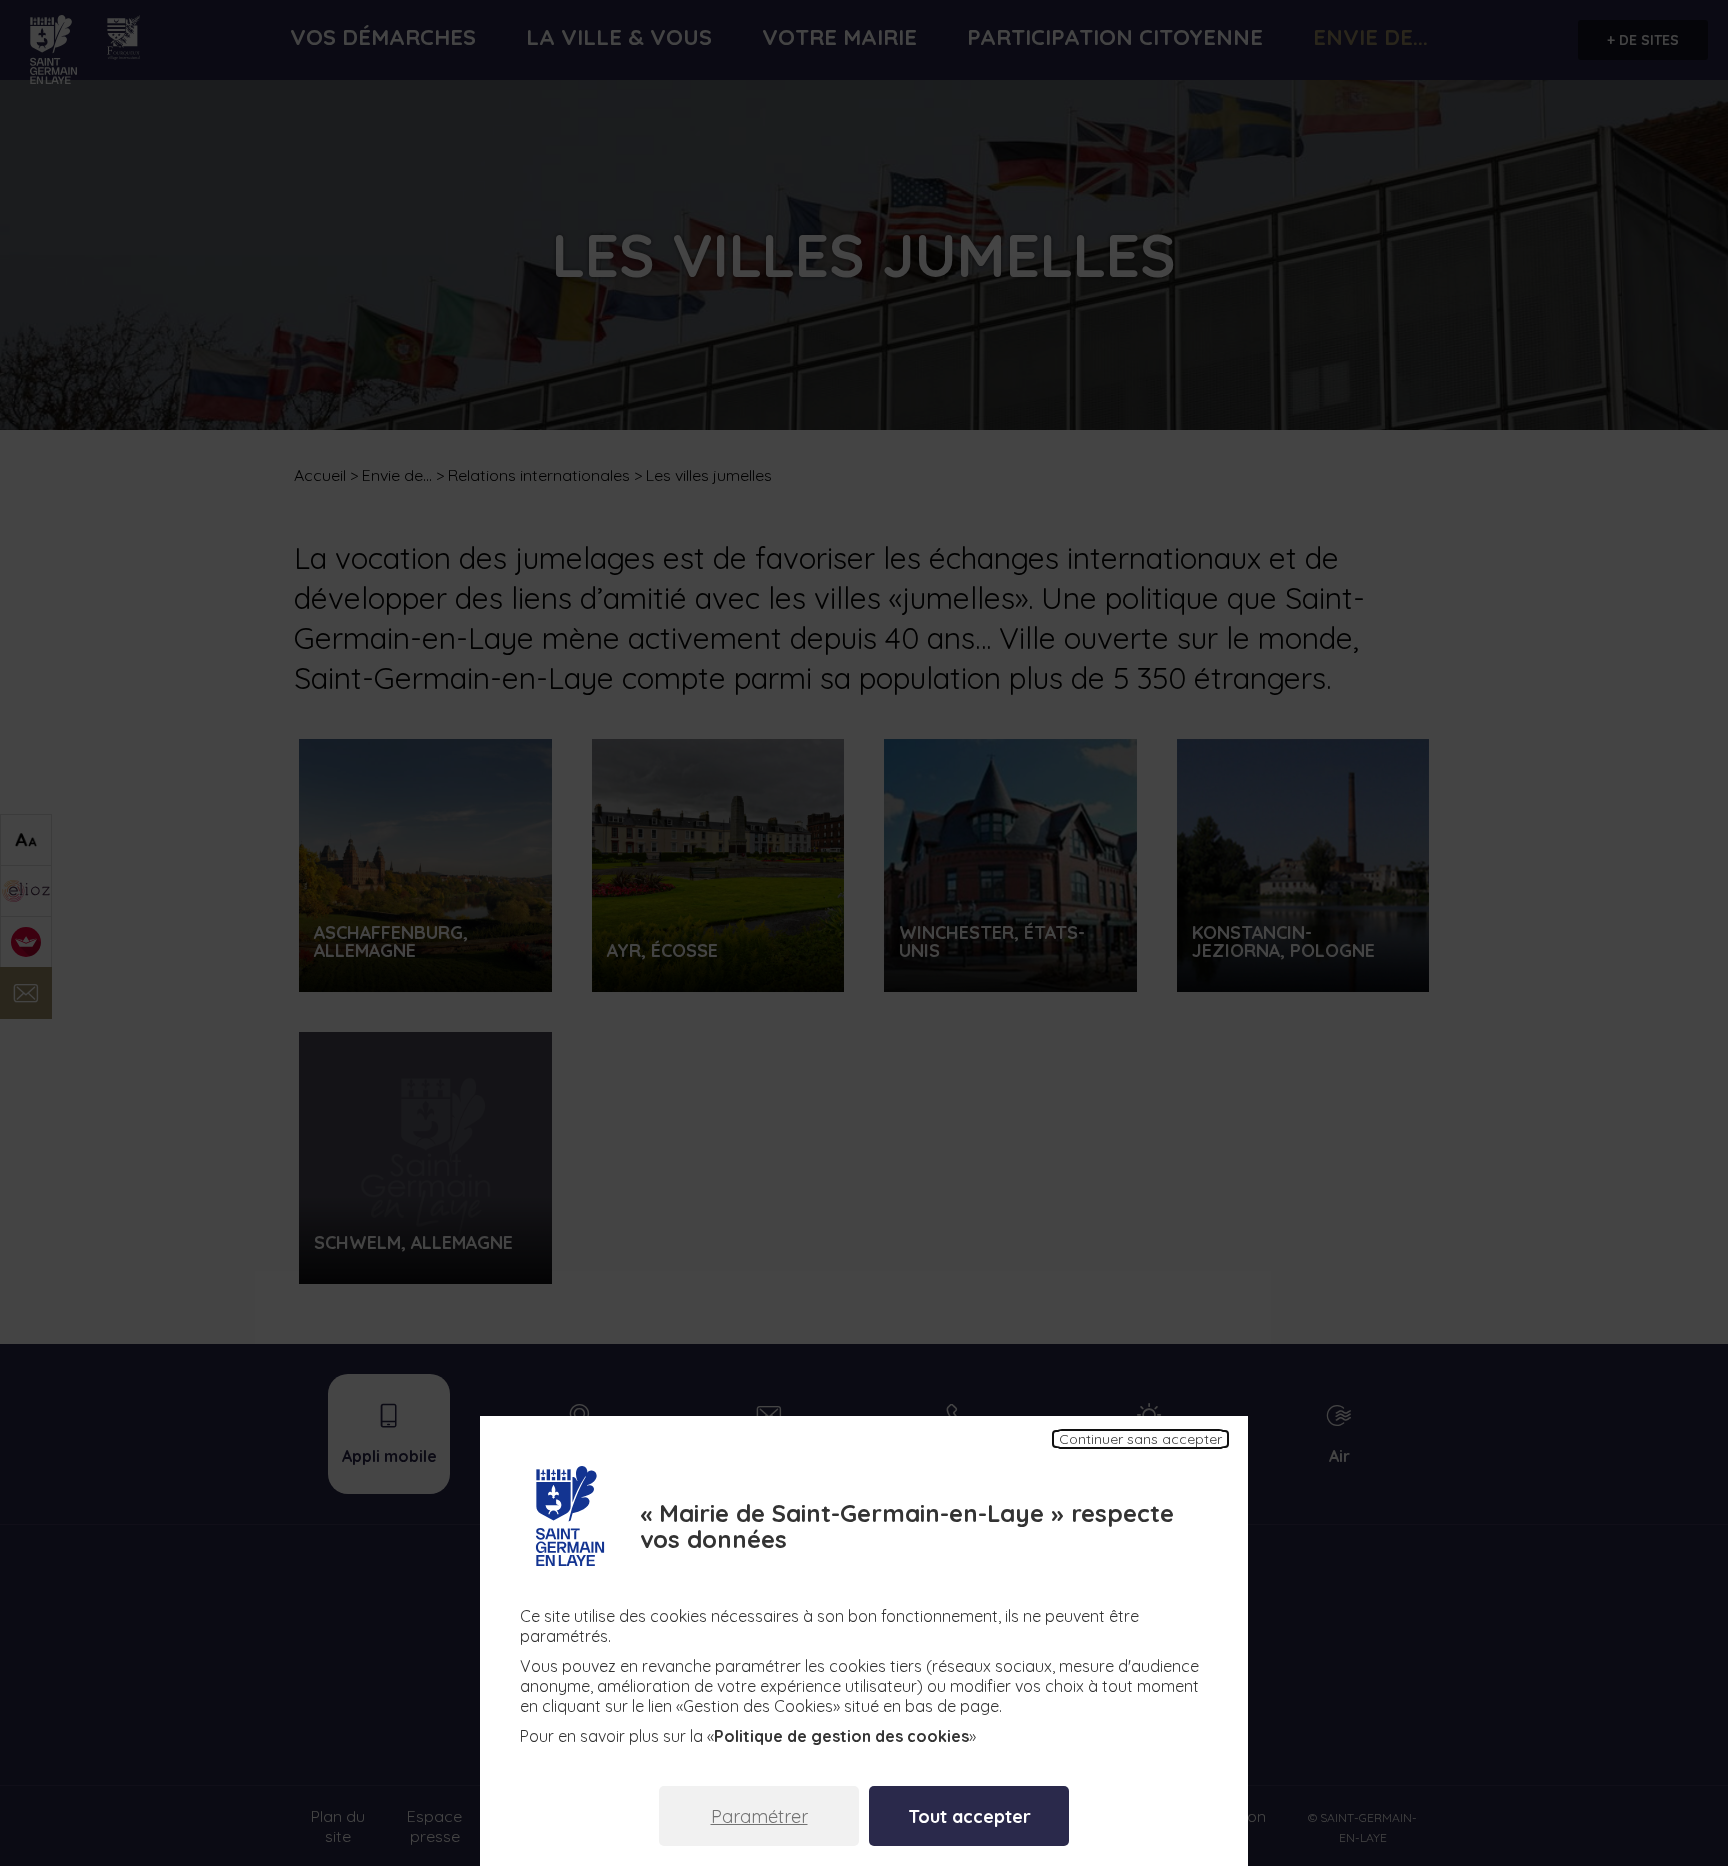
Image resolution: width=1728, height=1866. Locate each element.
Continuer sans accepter (1140, 1439)
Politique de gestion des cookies (841, 1736)
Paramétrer (759, 1816)
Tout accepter (969, 1816)
